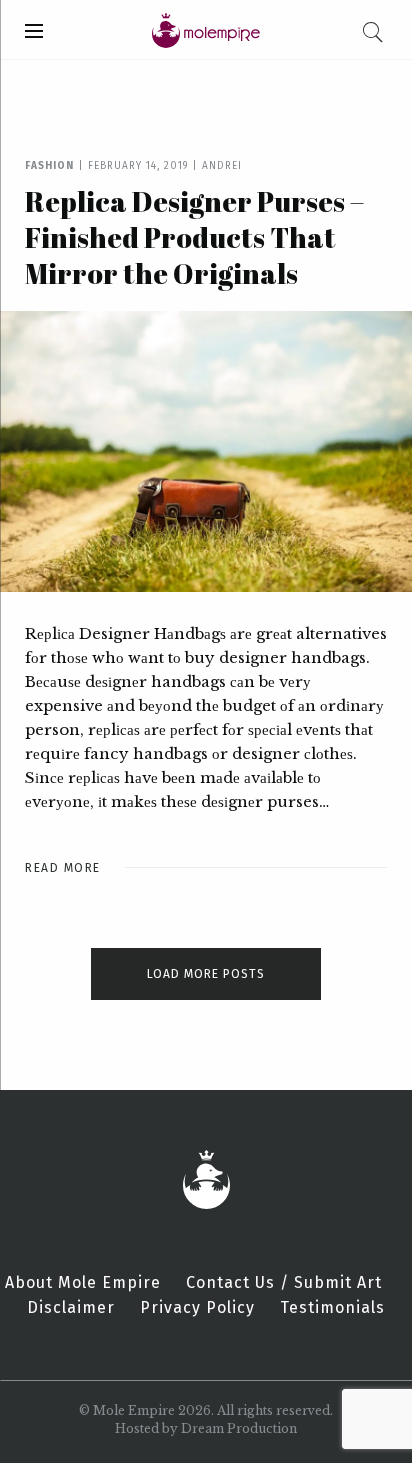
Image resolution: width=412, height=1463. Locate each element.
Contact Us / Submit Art (284, 1283)
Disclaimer (71, 1308)
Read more (63, 868)
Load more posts (206, 974)
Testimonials (332, 1308)
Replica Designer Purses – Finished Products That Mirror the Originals (194, 237)
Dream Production (239, 1428)
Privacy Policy (197, 1308)
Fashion (49, 166)
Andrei (222, 166)
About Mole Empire (83, 1283)
